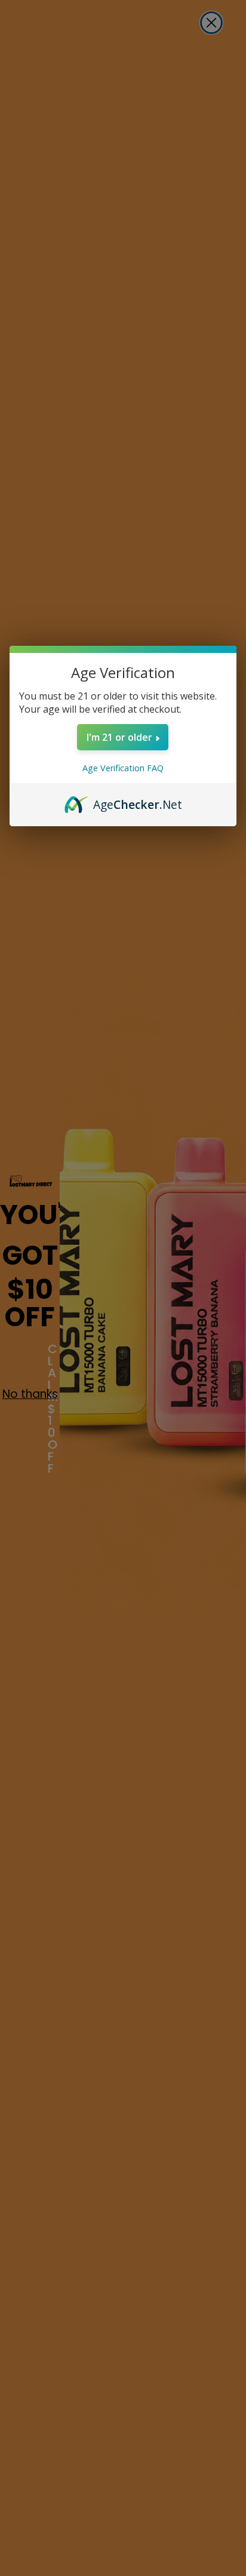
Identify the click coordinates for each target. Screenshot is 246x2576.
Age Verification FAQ (123, 768)
